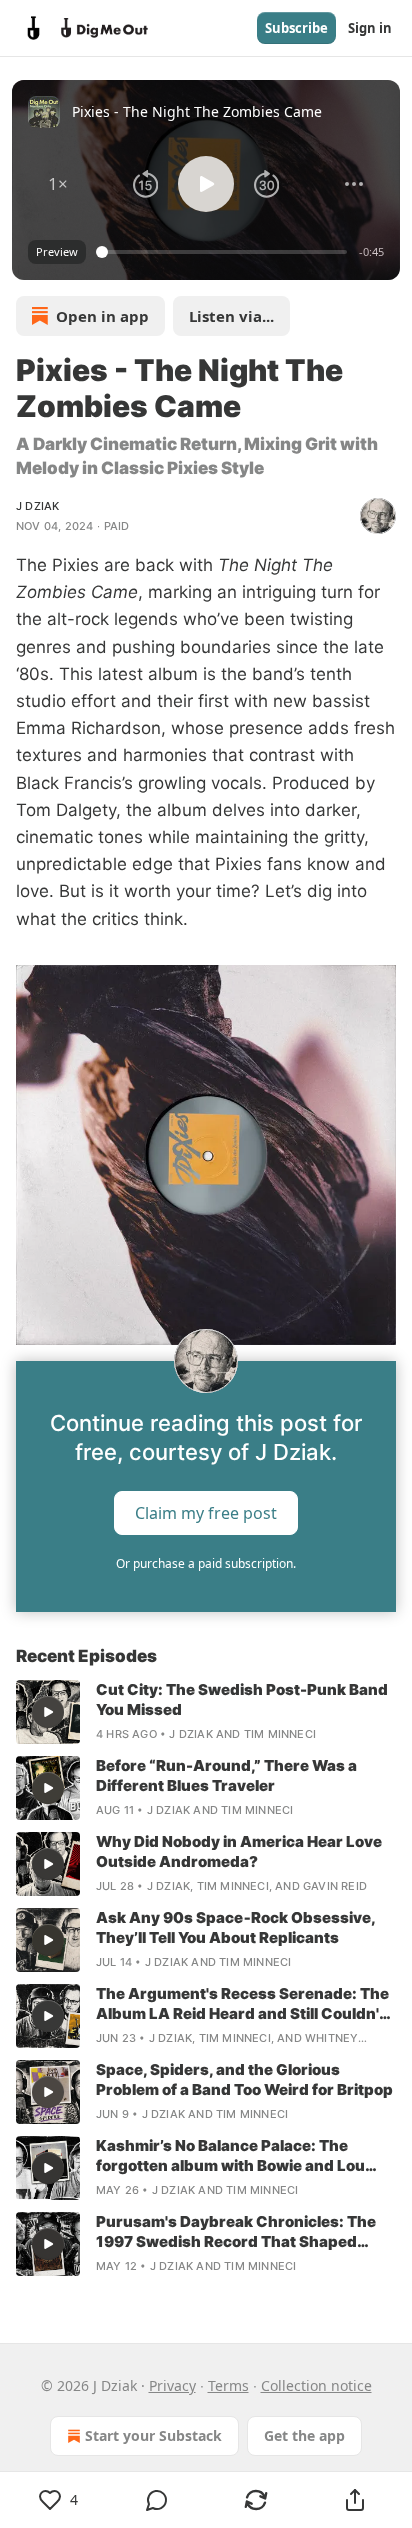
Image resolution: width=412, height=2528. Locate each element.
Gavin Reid (335, 1886)
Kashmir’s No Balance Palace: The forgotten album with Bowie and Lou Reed (230, 2156)
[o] (48, 1712)
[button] (58, 184)
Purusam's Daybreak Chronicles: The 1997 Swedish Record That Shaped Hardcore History (236, 2232)
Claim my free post (206, 1512)
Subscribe (296, 28)
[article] (206, 1712)
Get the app (304, 2435)
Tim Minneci (280, 1734)
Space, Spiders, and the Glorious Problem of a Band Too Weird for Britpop (244, 2079)
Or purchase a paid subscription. (206, 1563)
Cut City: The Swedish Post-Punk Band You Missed (242, 1699)
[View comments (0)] (157, 2500)
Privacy (172, 2385)
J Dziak (37, 506)
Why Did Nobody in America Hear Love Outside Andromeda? (239, 1851)
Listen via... (231, 316)
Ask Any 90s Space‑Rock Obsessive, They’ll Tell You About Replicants (235, 1927)
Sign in (370, 28)
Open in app (102, 316)
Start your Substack (153, 2435)
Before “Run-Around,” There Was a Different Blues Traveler (226, 1775)
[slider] (224, 252)
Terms (228, 2385)
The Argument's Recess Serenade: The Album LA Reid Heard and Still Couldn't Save (242, 2004)
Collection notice (316, 2385)
